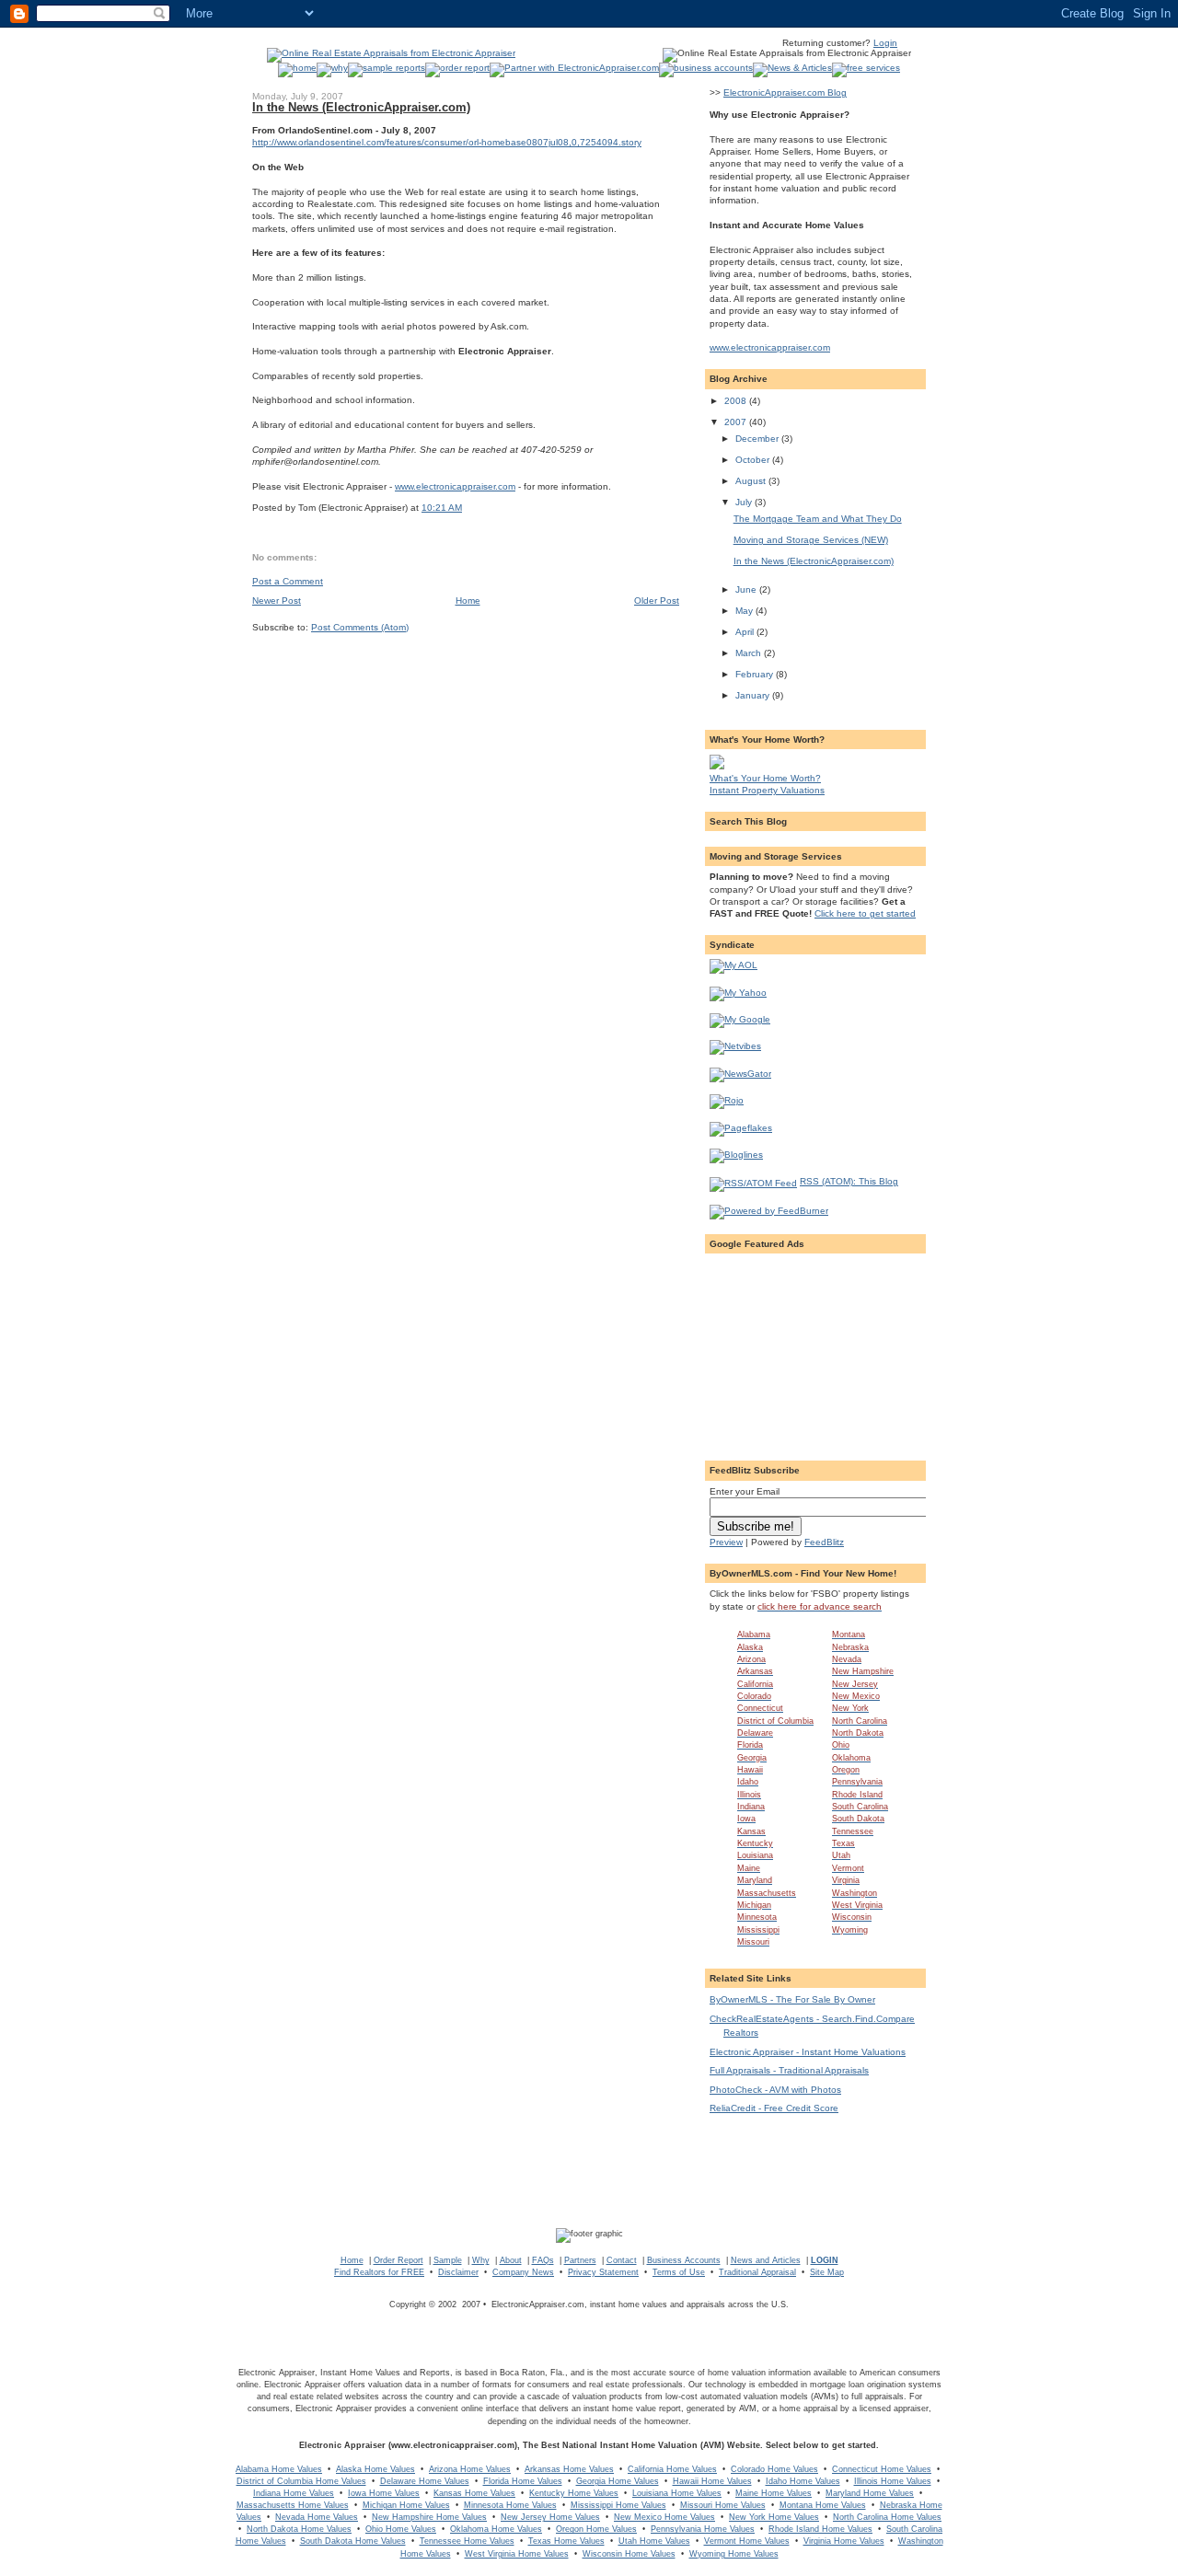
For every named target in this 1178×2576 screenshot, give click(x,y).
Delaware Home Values (425, 2481)
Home (468, 601)
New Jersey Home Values (550, 2517)
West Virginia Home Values (517, 2554)
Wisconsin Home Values (629, 2554)
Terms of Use (679, 2272)
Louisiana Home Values (677, 2493)
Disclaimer (458, 2272)
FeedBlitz (824, 1542)
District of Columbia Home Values (301, 2481)
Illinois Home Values (893, 2481)
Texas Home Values (566, 2541)
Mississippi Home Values (618, 2505)
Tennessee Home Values (467, 2541)
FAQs (543, 2260)
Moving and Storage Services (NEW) (811, 540)
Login (885, 43)
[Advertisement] (815, 1350)
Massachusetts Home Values (293, 2505)
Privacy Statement (603, 2272)
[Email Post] (466, 508)
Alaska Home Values (375, 2469)
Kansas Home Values (474, 2493)
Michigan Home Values (406, 2505)
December (758, 439)
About (511, 2260)
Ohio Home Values (401, 2529)
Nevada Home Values (317, 2517)
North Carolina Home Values (887, 2517)
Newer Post (277, 601)
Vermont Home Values (747, 2541)
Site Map (827, 2272)
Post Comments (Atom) (360, 627)
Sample (448, 2260)
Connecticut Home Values (882, 2469)
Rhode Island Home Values (820, 2529)
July (745, 502)
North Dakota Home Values (299, 2529)
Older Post (657, 601)
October (754, 460)
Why (481, 2260)
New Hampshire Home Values (429, 2517)
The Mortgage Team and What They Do (818, 519)
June (747, 589)
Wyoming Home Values (734, 2554)
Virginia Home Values (844, 2541)
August (752, 481)
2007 (737, 422)
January (754, 695)
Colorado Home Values (774, 2469)
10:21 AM (442, 508)
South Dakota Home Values (353, 2541)
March (750, 653)
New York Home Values (774, 2517)
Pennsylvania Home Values (703, 2529)
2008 (737, 401)
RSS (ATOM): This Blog (849, 1181)
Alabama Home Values (279, 2469)
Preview (726, 1542)
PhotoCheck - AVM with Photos (775, 2090)
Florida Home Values (523, 2481)
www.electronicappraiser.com (455, 486)
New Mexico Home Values (664, 2517)
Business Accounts (684, 2260)
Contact (622, 2260)
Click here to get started (865, 913)
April (746, 632)
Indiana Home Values (294, 2493)
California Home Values (672, 2469)
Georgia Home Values (618, 2481)
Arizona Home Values (470, 2469)
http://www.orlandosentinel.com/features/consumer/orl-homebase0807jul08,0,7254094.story (447, 142)
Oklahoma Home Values (496, 2529)
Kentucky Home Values (574, 2493)
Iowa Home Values (384, 2493)
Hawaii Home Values (712, 2481)
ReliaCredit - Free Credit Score (774, 2108)
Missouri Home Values (723, 2505)
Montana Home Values (823, 2505)
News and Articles (766, 2260)
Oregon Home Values (596, 2529)
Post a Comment (288, 581)
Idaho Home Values (803, 2481)
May (745, 611)
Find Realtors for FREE (379, 2272)
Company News (523, 2272)
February (756, 674)
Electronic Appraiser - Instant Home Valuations (808, 2052)
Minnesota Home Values (510, 2505)
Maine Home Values (774, 2493)
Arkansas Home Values (569, 2469)
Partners (580, 2260)
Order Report (398, 2260)
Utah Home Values (654, 2541)
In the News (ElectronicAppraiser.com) (361, 107)
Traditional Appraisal (757, 2272)
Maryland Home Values (870, 2493)
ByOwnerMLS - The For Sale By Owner (792, 1999)
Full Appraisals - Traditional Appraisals (789, 2070)
